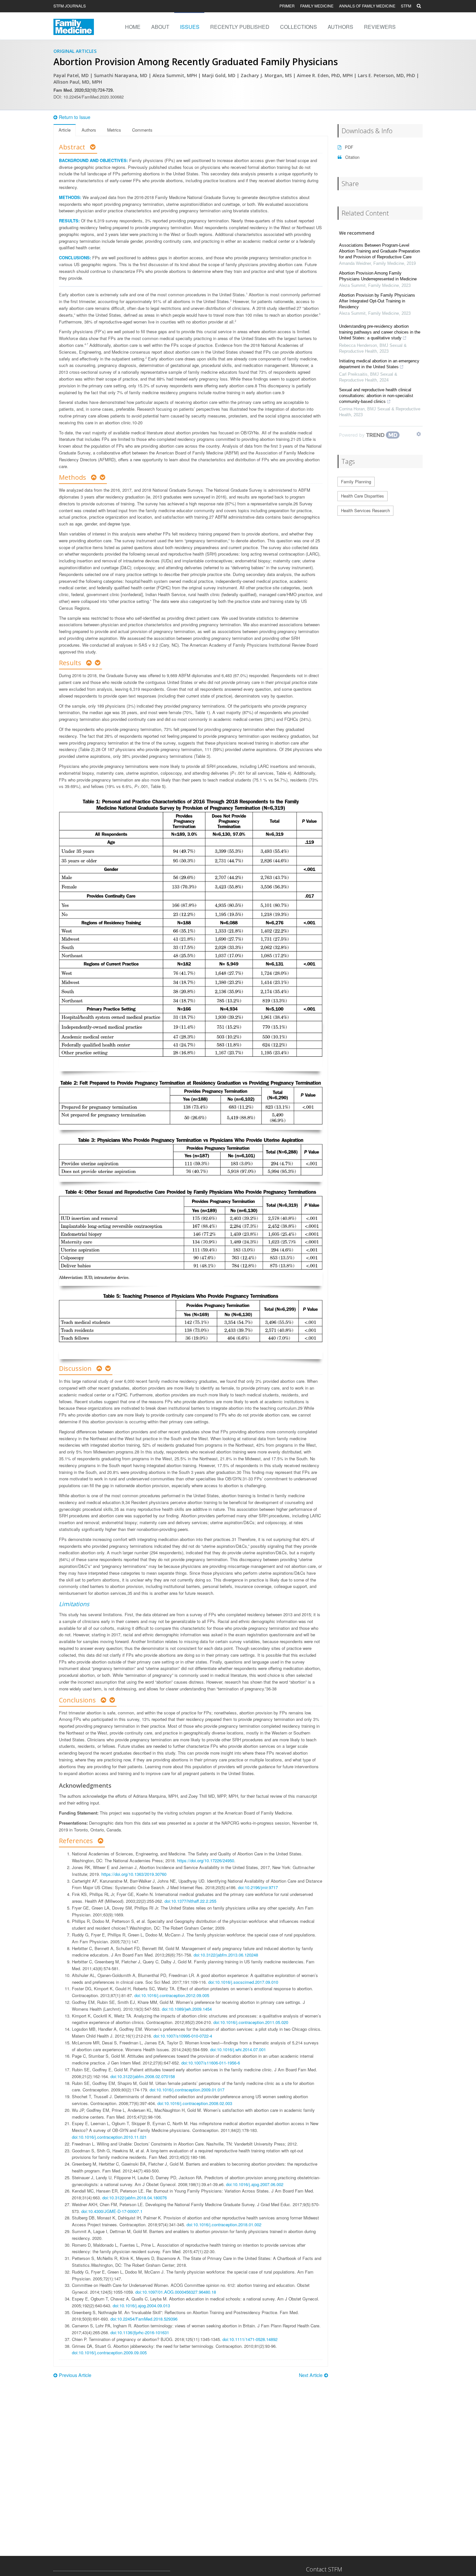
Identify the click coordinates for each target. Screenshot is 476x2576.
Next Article (311, 2375)
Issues (190, 27)
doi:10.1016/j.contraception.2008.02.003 (195, 2103)
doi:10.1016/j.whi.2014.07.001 (238, 2049)
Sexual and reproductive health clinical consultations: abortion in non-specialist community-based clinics (376, 396)
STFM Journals (70, 6)
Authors (340, 27)
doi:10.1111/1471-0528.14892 (250, 2339)
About (160, 27)
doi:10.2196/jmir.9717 (258, 1887)
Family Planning (356, 482)
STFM (406, 6)
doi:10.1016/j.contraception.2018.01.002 (224, 2224)
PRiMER (287, 6)
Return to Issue (75, 117)
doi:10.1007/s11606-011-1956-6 (211, 2063)
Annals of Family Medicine (367, 6)
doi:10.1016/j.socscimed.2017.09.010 (243, 1982)
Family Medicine (317, 6)
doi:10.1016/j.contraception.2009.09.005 (109, 2353)
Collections (299, 27)
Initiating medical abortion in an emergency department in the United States (379, 364)
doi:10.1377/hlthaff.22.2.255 (190, 1901)
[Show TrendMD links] (419, 434)
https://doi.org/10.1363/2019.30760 (134, 1874)
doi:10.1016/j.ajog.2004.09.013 (141, 2305)
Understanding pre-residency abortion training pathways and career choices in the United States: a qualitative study (380, 332)
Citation (352, 157)
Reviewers (380, 27)
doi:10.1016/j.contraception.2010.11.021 (109, 2137)
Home (133, 27)
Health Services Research (365, 510)
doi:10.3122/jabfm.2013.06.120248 (226, 1955)
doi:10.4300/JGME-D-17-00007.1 (112, 2211)
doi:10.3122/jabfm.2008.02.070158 (143, 2076)
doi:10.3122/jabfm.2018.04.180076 (135, 2198)
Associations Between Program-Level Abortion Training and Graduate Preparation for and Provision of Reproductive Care (380, 251)
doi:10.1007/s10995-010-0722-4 (183, 2036)
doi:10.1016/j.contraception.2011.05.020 (251, 2022)
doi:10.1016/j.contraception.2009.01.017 (187, 2090)
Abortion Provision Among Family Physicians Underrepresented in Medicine (378, 276)
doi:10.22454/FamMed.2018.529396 (144, 2319)
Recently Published (240, 27)
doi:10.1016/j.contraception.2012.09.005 (172, 1995)
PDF (348, 147)
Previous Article (75, 2375)
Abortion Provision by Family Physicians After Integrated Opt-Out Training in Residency (377, 301)
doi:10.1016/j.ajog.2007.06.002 (255, 2184)
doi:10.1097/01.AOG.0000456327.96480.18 (176, 2292)
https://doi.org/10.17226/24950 (206, 1860)
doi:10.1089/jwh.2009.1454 (187, 2009)
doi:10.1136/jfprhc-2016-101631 (140, 2332)
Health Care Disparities (363, 496)
